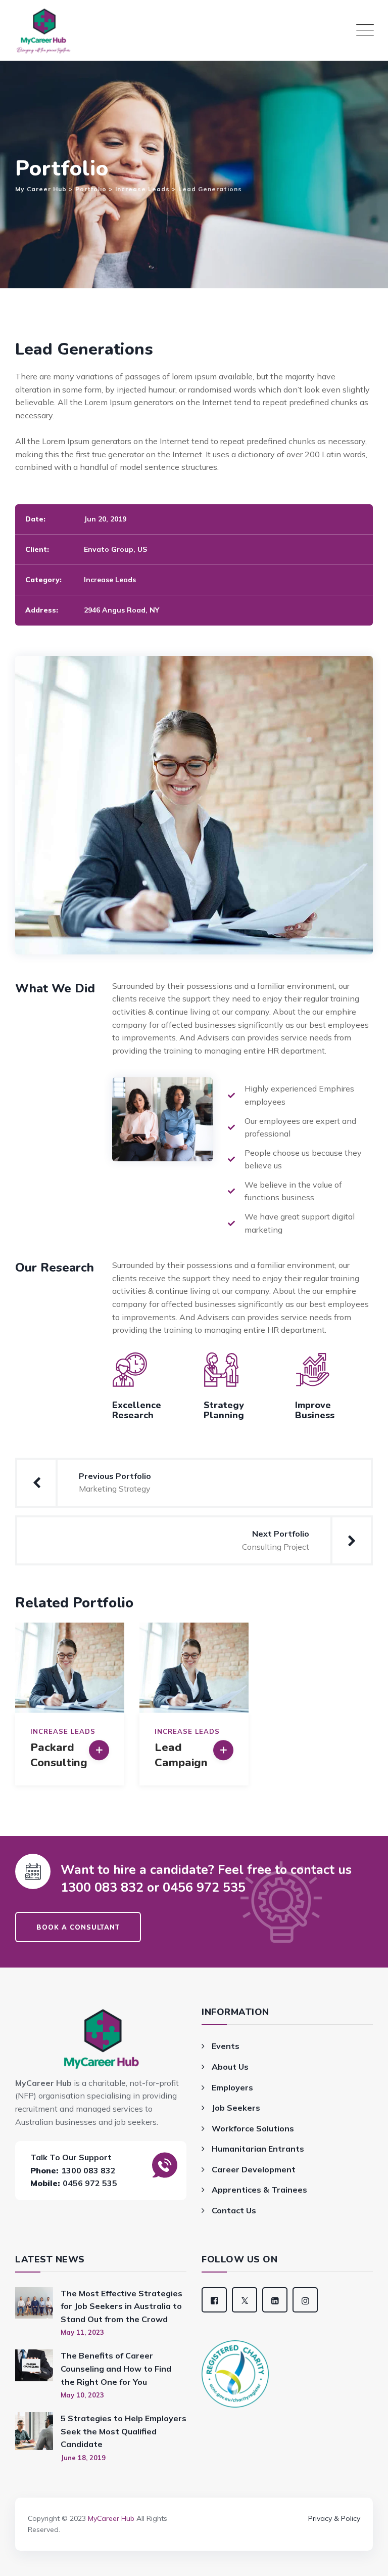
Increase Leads (110, 580)
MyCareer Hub (111, 2518)
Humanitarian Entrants (258, 2149)
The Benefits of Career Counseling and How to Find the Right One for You (116, 2368)
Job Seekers (236, 2108)
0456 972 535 (90, 2183)
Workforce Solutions (253, 2128)
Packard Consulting (59, 1755)
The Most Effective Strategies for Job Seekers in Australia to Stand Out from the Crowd (122, 2306)
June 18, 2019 (83, 2458)
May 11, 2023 (82, 2332)
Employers (232, 2087)
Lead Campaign (181, 1755)
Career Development (254, 2169)
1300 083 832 (88, 2170)
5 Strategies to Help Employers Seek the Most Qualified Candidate (124, 2431)
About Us (230, 2067)
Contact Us (234, 2210)
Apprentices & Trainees (259, 2190)
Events (226, 2046)
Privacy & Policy (334, 2518)
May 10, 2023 (82, 2395)
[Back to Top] (194, 2504)
